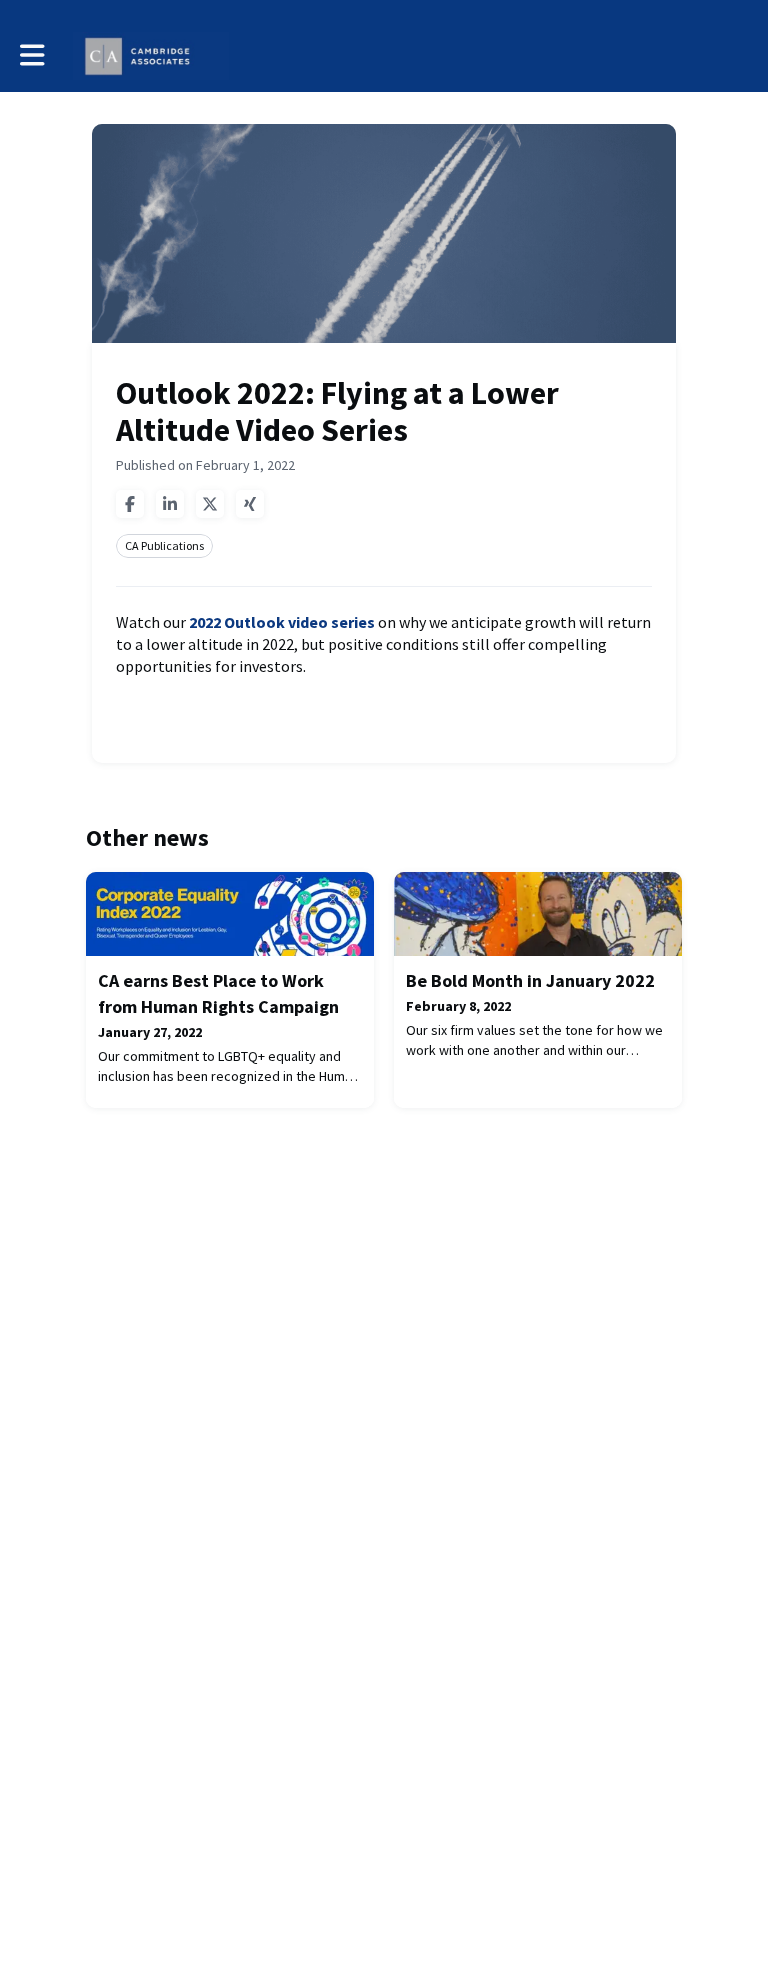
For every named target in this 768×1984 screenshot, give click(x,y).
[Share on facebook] (130, 504)
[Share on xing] (250, 504)
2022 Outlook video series (282, 622)
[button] (32, 55)
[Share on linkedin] (170, 504)
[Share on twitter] (210, 504)
